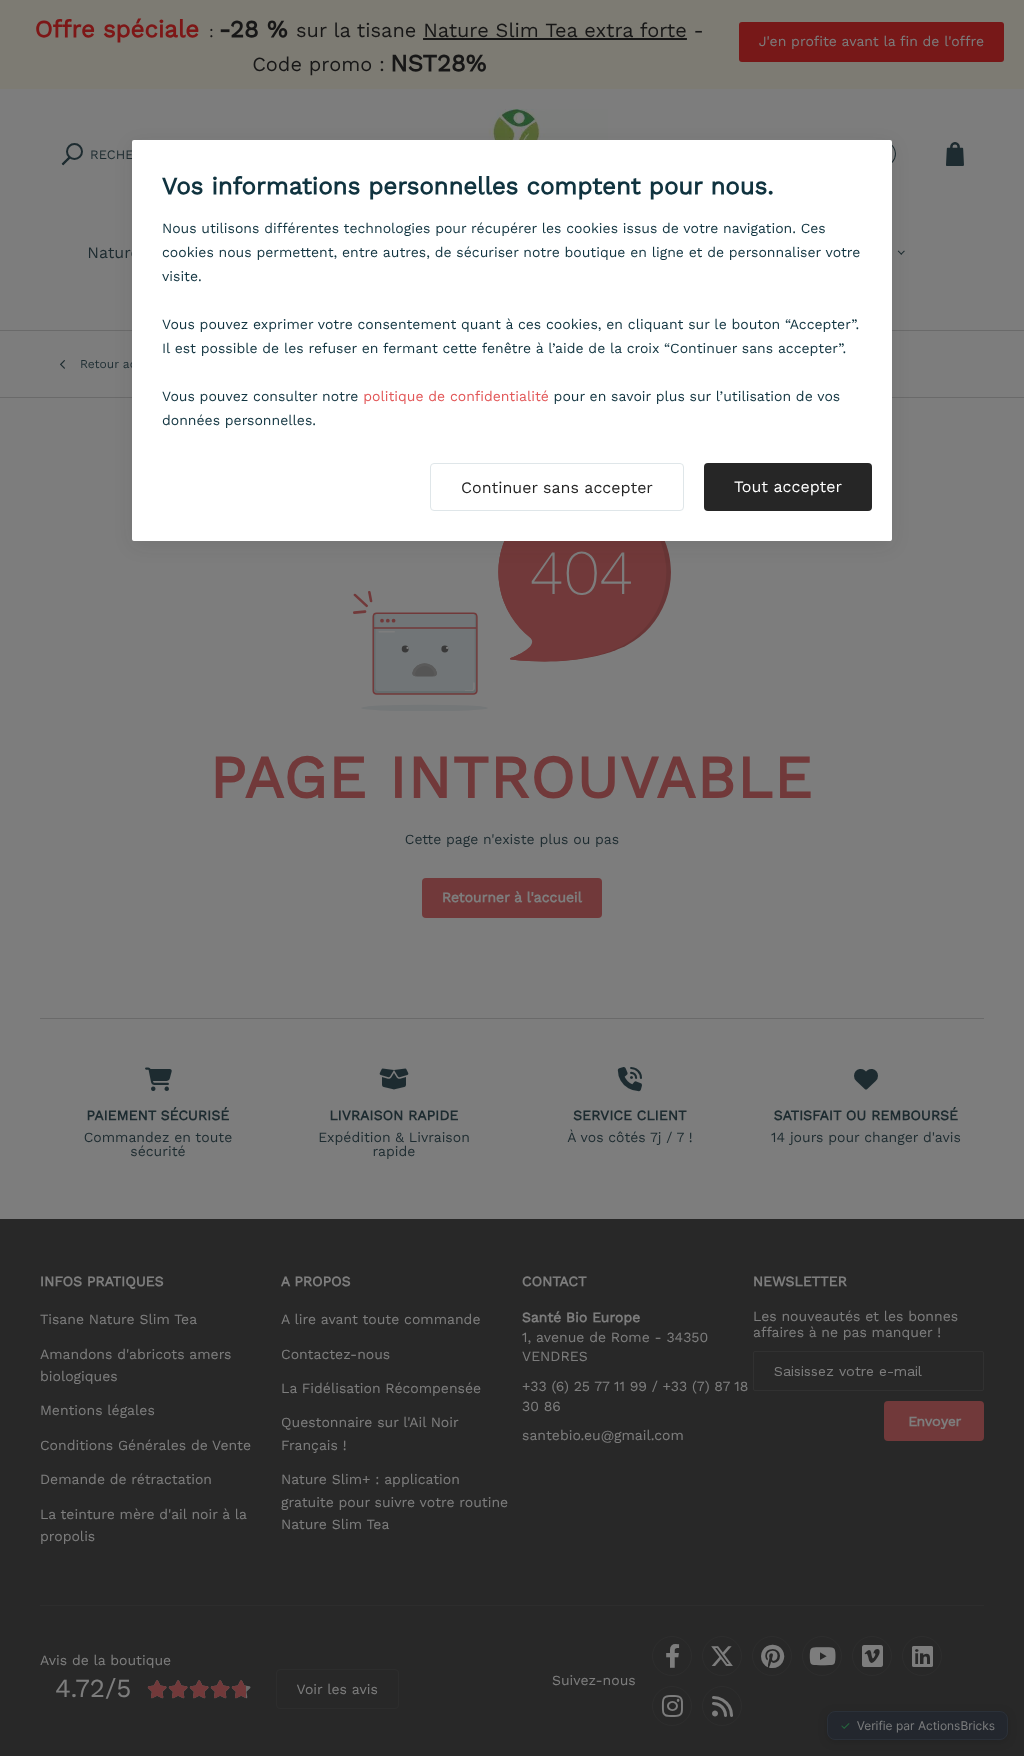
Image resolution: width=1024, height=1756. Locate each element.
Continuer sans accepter (557, 487)
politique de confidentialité (456, 397)
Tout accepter (788, 486)
